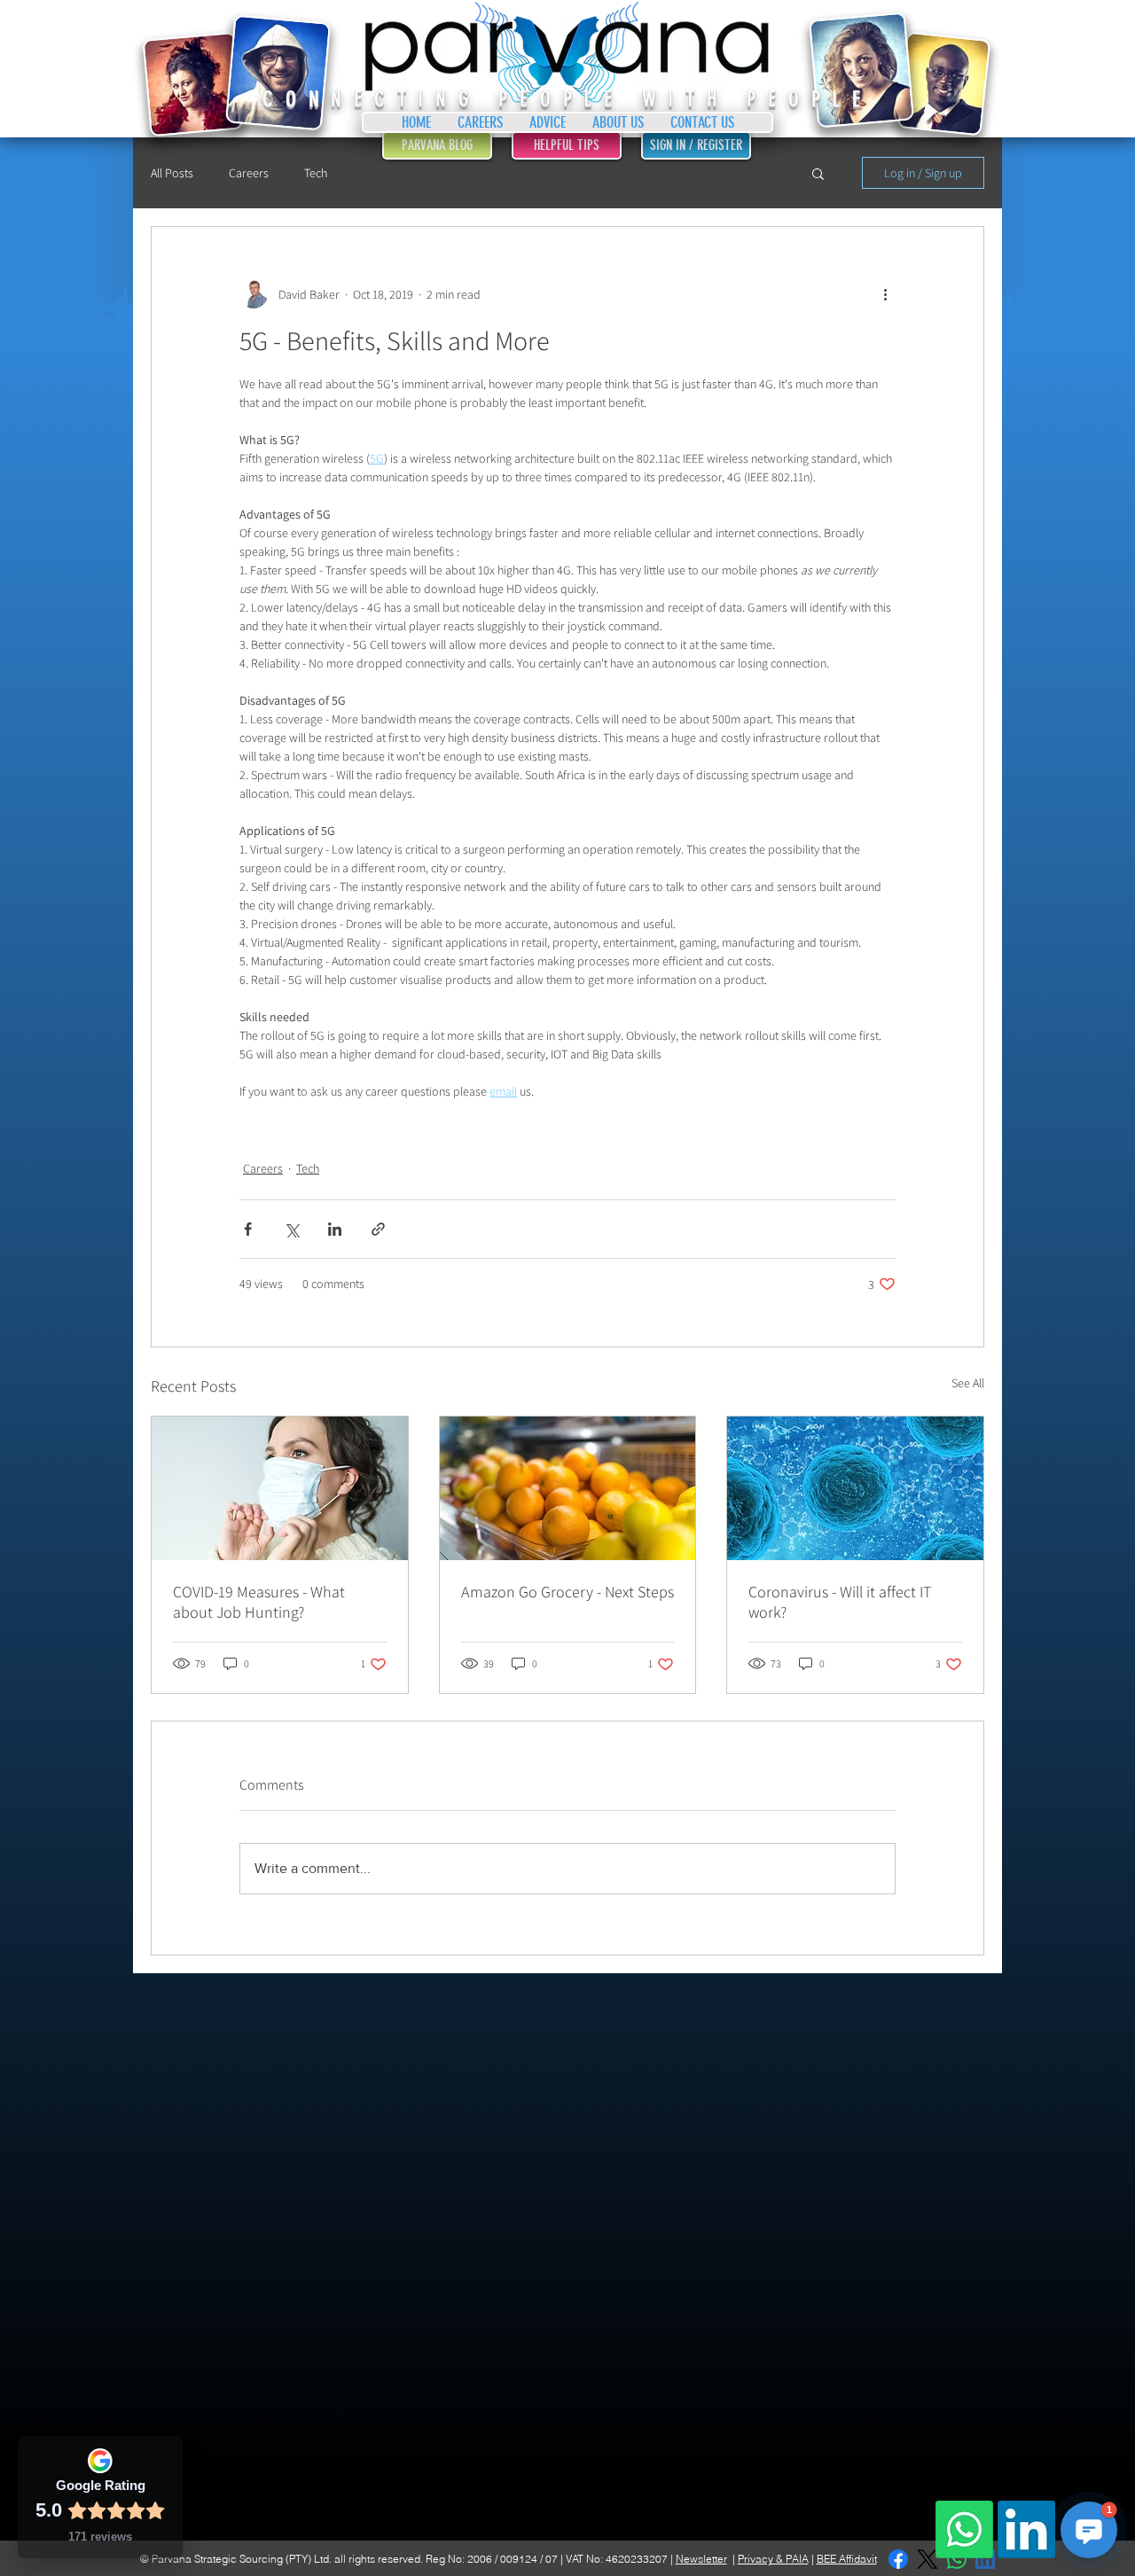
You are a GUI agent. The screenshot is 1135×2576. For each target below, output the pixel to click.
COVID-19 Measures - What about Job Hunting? (259, 1602)
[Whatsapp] (964, 2529)
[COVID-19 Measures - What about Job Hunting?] (280, 1488)
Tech (316, 173)
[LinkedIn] (1026, 2529)
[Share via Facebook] (248, 1229)
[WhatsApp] (957, 2559)
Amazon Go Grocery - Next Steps (567, 1592)
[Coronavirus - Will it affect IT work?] (855, 1488)
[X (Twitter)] (927, 2559)
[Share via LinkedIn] (335, 1229)
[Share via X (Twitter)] (291, 1229)
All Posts (172, 173)
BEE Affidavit (847, 2559)
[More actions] (885, 294)
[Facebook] (898, 2559)
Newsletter (701, 2559)
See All (968, 1383)
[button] (818, 173)
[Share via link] (378, 1229)
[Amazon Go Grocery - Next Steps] (568, 1488)
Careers (249, 173)
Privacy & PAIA (773, 2559)
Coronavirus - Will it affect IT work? (840, 1602)
